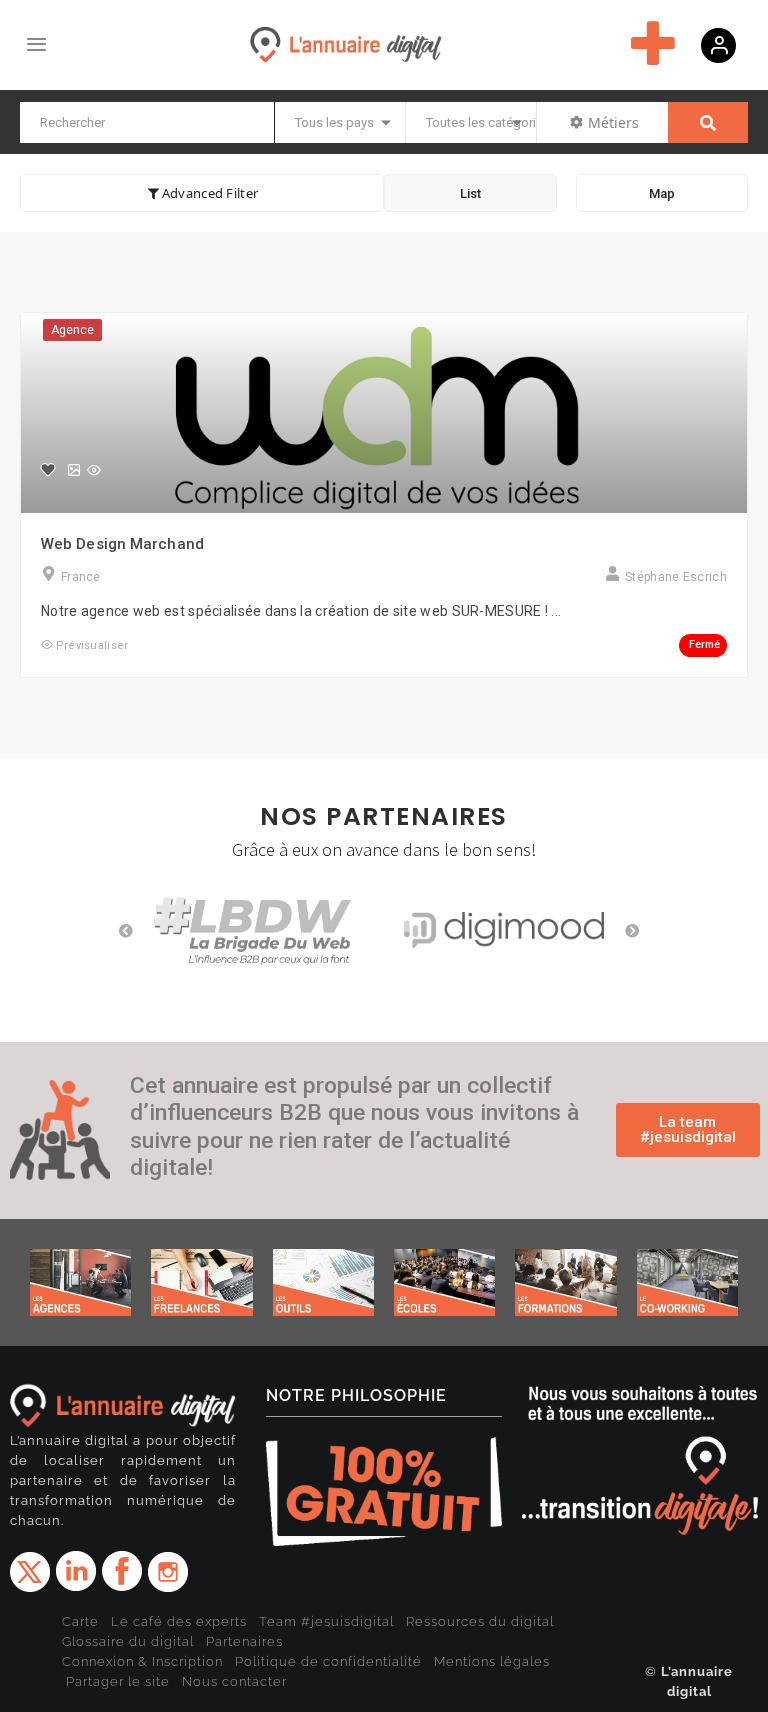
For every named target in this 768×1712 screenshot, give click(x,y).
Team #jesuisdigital (326, 1621)
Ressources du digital (480, 1621)
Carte (80, 1621)
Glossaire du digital (128, 1641)
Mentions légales (492, 1661)
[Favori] (48, 470)
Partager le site (118, 1681)
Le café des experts (179, 1621)
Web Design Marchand (122, 544)
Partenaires (244, 1641)
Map (662, 193)
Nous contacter (234, 1681)
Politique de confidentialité (328, 1661)
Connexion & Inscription (142, 1661)
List (470, 193)
